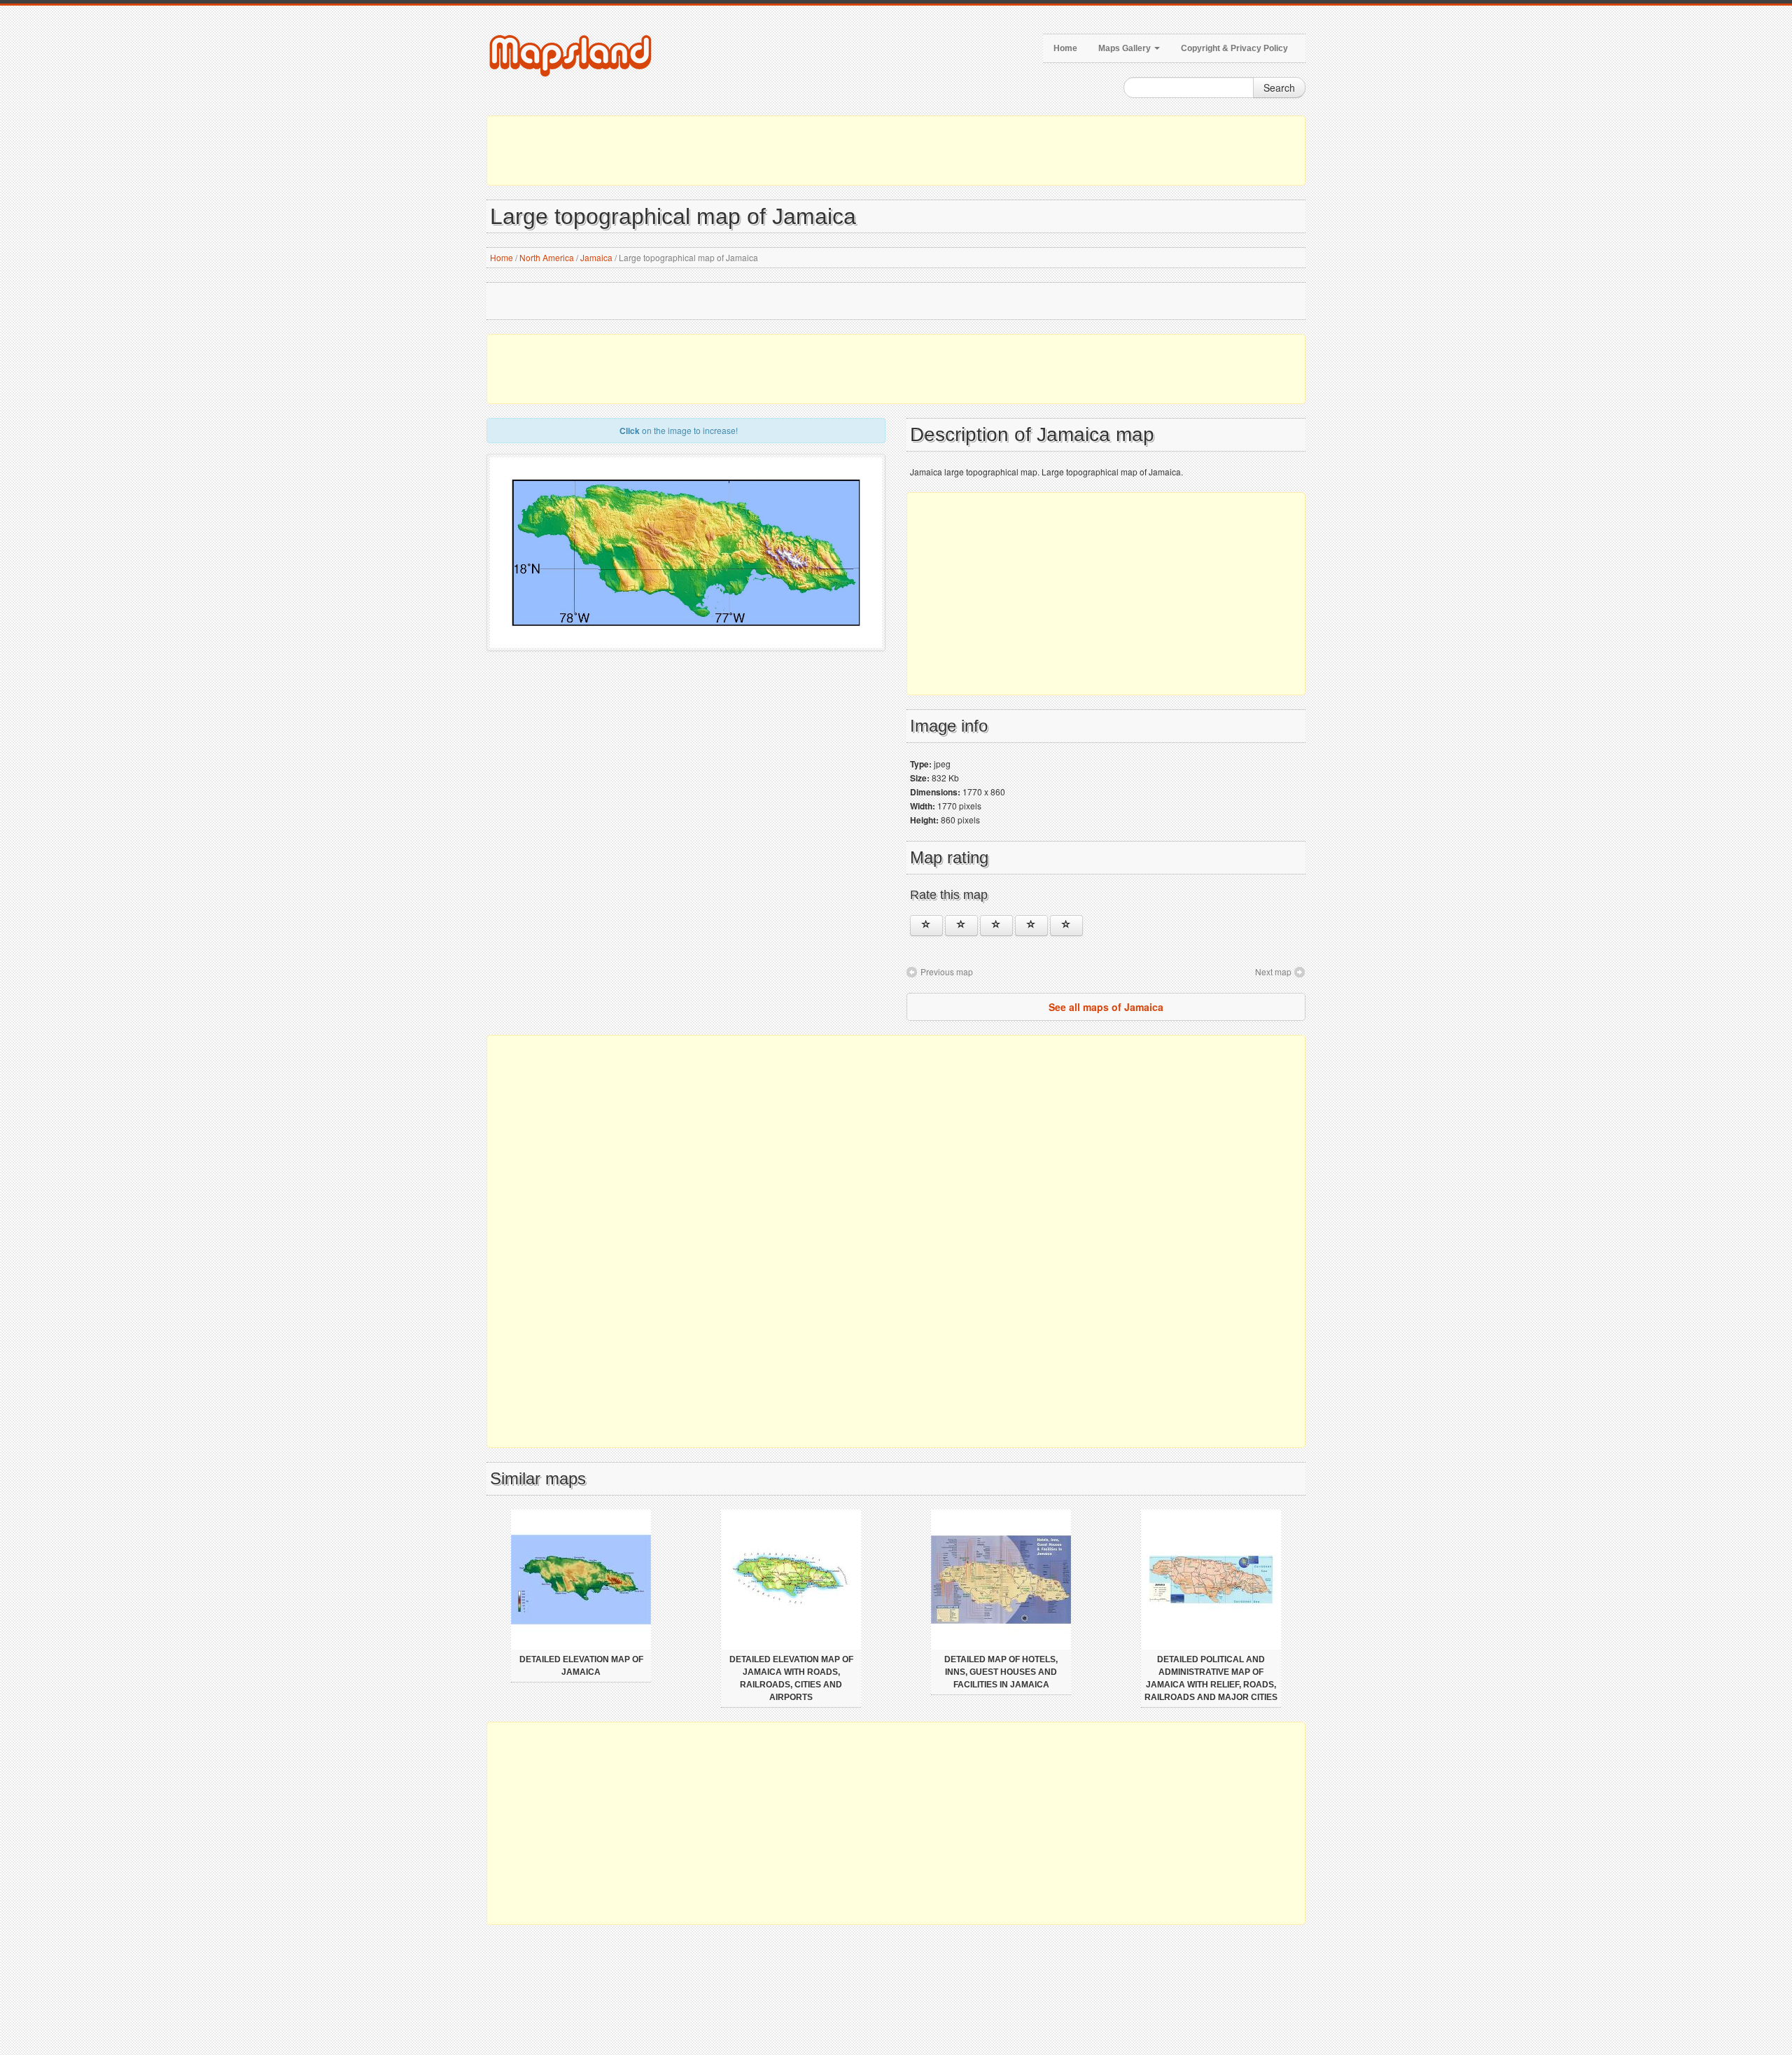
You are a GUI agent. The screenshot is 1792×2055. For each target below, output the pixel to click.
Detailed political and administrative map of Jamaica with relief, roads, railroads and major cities (1211, 1678)
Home (1065, 48)
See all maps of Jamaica (1106, 1007)
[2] (961, 926)
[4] (1031, 926)
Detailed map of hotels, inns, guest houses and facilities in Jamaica (1001, 1672)
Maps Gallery (1126, 48)
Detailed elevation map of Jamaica (581, 1666)
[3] (996, 926)
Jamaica (596, 257)
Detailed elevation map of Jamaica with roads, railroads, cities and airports (791, 1678)
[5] (1066, 926)
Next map (1273, 971)
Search (1279, 88)
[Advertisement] (896, 151)
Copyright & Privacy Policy (1234, 48)
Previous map (947, 971)
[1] (926, 926)
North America (547, 257)
